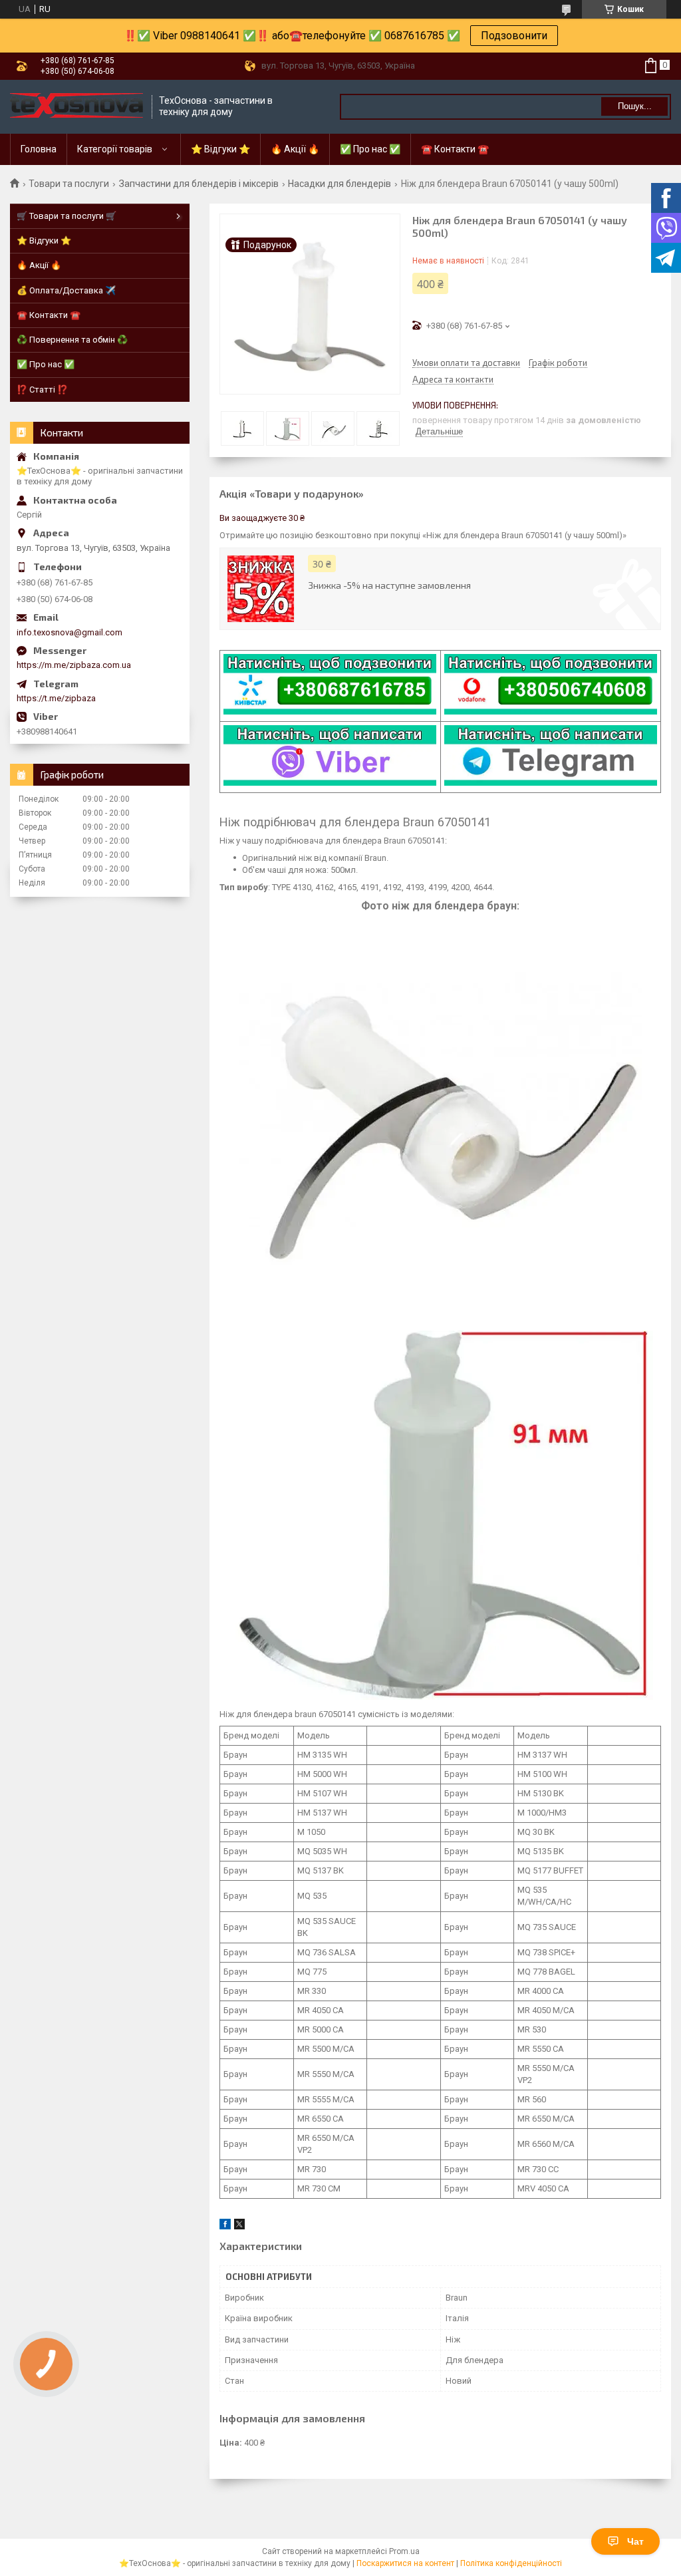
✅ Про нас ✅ (370, 149)
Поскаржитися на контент (405, 2563)
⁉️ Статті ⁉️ (42, 390)
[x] (239, 2226)
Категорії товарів (115, 149)
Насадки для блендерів (340, 184)
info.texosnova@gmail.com (69, 632)
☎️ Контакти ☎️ (455, 149)
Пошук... (635, 106)
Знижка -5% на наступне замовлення (389, 585)
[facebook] (225, 2226)
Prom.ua (404, 2551)
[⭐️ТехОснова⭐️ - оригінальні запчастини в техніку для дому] (76, 107)
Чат (635, 2541)
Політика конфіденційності (511, 2563)
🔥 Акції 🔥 (295, 149)
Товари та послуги (69, 184)
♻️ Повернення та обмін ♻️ (72, 340)
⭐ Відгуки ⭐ (220, 149)
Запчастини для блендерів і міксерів (199, 184)
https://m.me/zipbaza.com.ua (74, 665)
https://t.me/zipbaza (56, 698)
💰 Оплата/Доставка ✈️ (66, 290)
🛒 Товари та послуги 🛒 (67, 216)
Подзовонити (514, 36)
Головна (39, 149)
